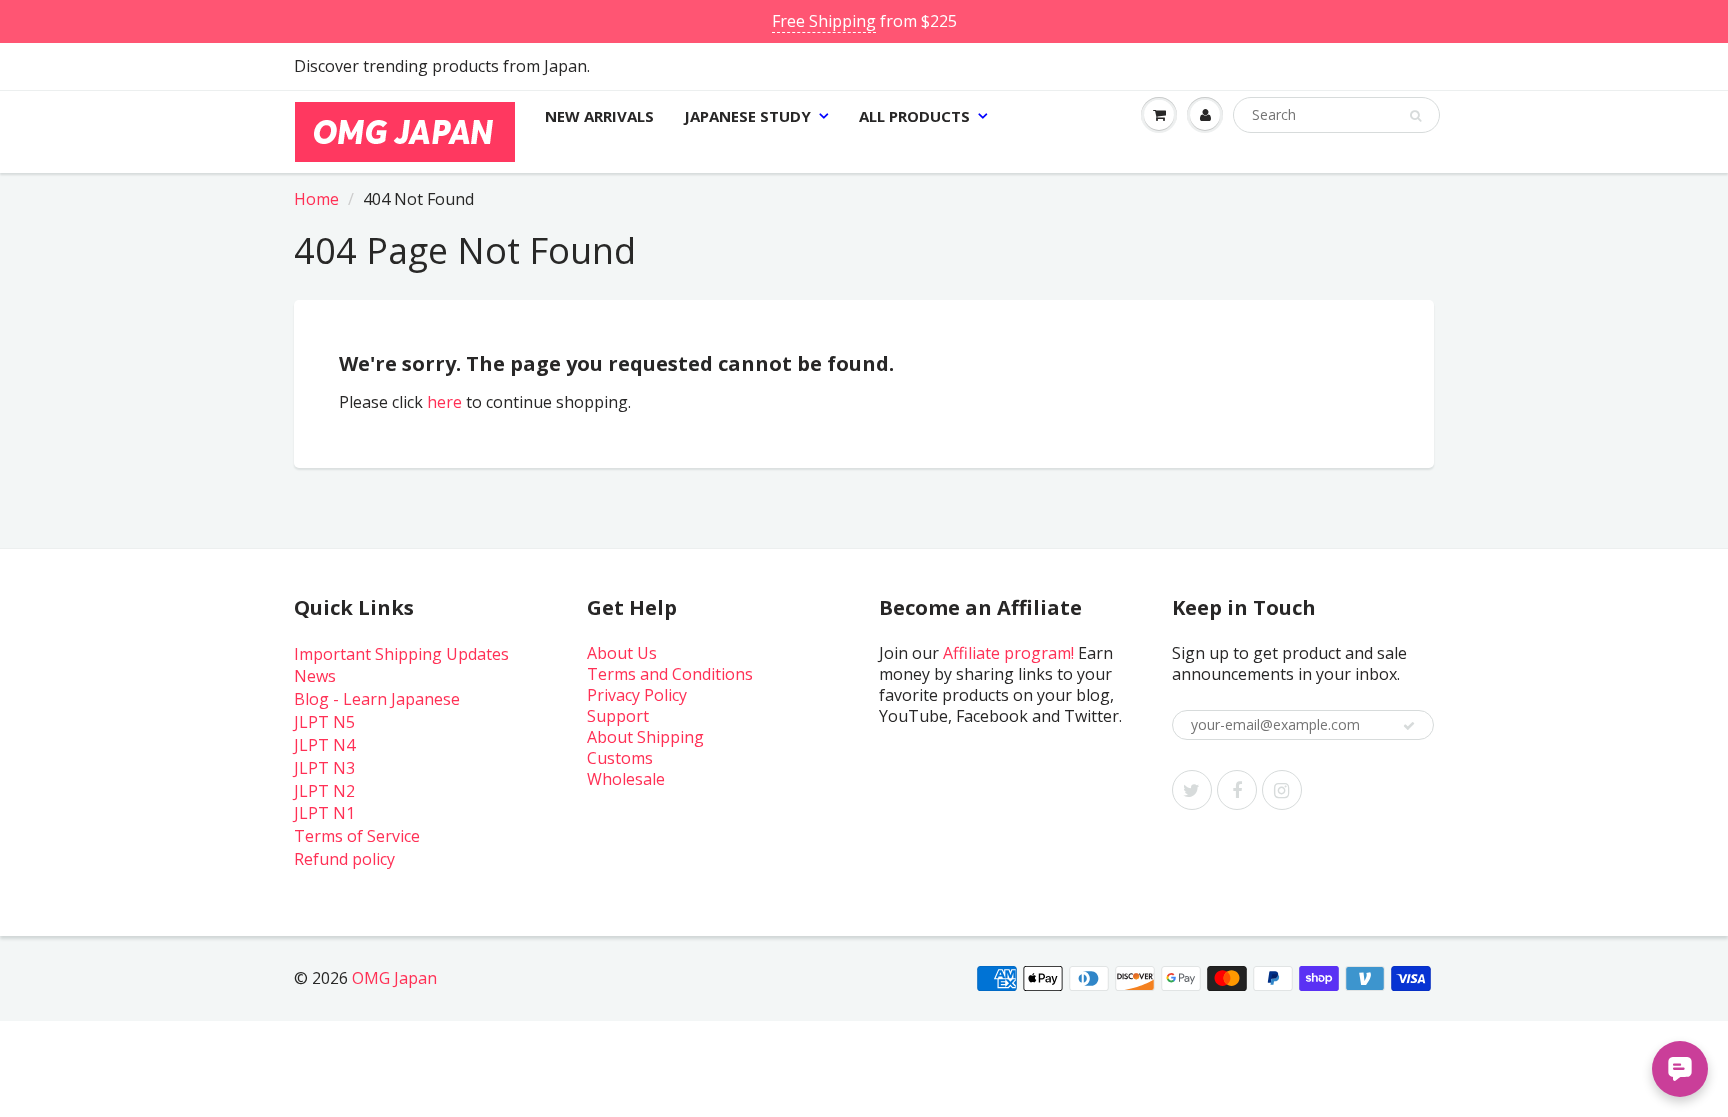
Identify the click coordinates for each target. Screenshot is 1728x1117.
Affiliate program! (1008, 653)
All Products (914, 116)
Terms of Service (357, 836)
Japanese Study (747, 116)
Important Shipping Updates (401, 654)
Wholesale (626, 779)
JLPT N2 (324, 791)
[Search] (1415, 116)
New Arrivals (599, 116)
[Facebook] (1237, 790)
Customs (620, 758)
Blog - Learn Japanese (377, 699)
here (444, 402)
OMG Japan (394, 978)
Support (618, 716)
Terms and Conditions (670, 674)
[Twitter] (1192, 790)
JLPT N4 (324, 745)
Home (316, 199)
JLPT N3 (324, 768)
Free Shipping (824, 21)
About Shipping (645, 737)
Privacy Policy (637, 695)
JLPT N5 (324, 722)
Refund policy (344, 859)
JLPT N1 (324, 813)
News (315, 676)
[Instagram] (1282, 790)
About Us (622, 653)
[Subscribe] (1409, 726)
